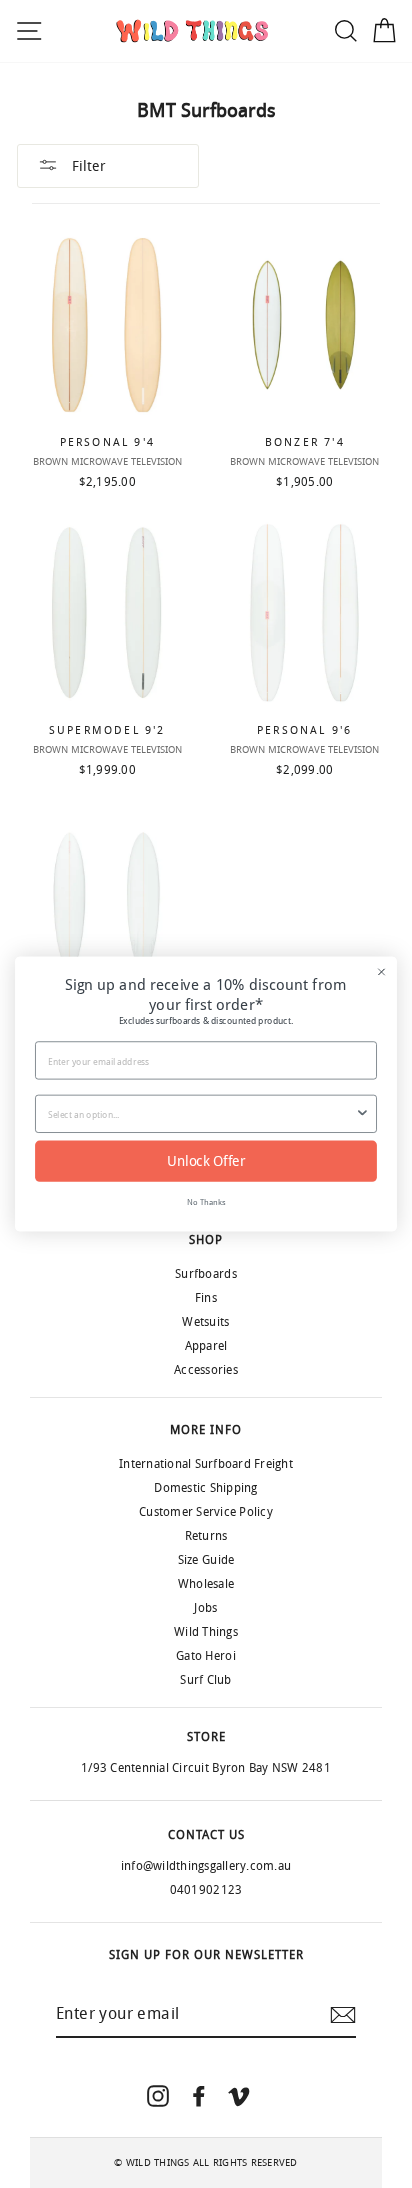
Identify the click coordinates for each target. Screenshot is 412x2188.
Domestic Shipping (205, 1488)
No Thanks (206, 1201)
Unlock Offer (206, 1161)
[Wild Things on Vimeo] (239, 2095)
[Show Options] (362, 1113)
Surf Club (205, 1680)
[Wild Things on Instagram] (158, 2095)
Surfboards (206, 1274)
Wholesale (206, 1584)
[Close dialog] (381, 971)
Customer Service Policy (206, 1512)
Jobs (205, 1608)
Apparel (206, 1346)
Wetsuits (205, 1322)
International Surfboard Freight (206, 1464)
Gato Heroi (206, 1656)
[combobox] (201, 1113)
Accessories (206, 1370)
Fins (206, 1298)
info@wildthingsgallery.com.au (206, 1866)
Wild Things (206, 1632)
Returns (206, 1536)
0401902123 (206, 1890)
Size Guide (206, 1560)
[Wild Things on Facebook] (199, 2095)
